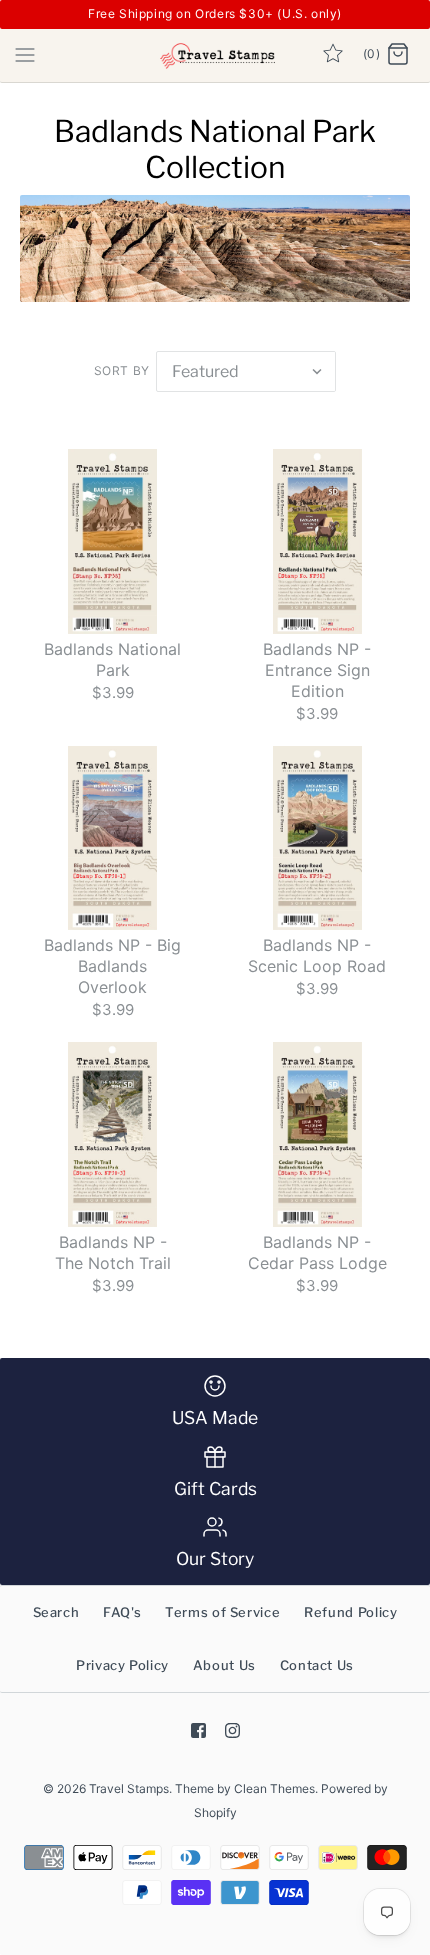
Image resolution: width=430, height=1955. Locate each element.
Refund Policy (350, 1612)
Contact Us (317, 1665)
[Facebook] (198, 1730)
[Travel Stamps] (215, 55)
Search (56, 1612)
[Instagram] (232, 1730)
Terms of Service (222, 1612)
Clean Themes (274, 1788)
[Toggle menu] (25, 54)
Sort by (122, 370)
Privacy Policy (122, 1665)
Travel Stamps (129, 1788)
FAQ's (122, 1612)
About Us (224, 1665)
